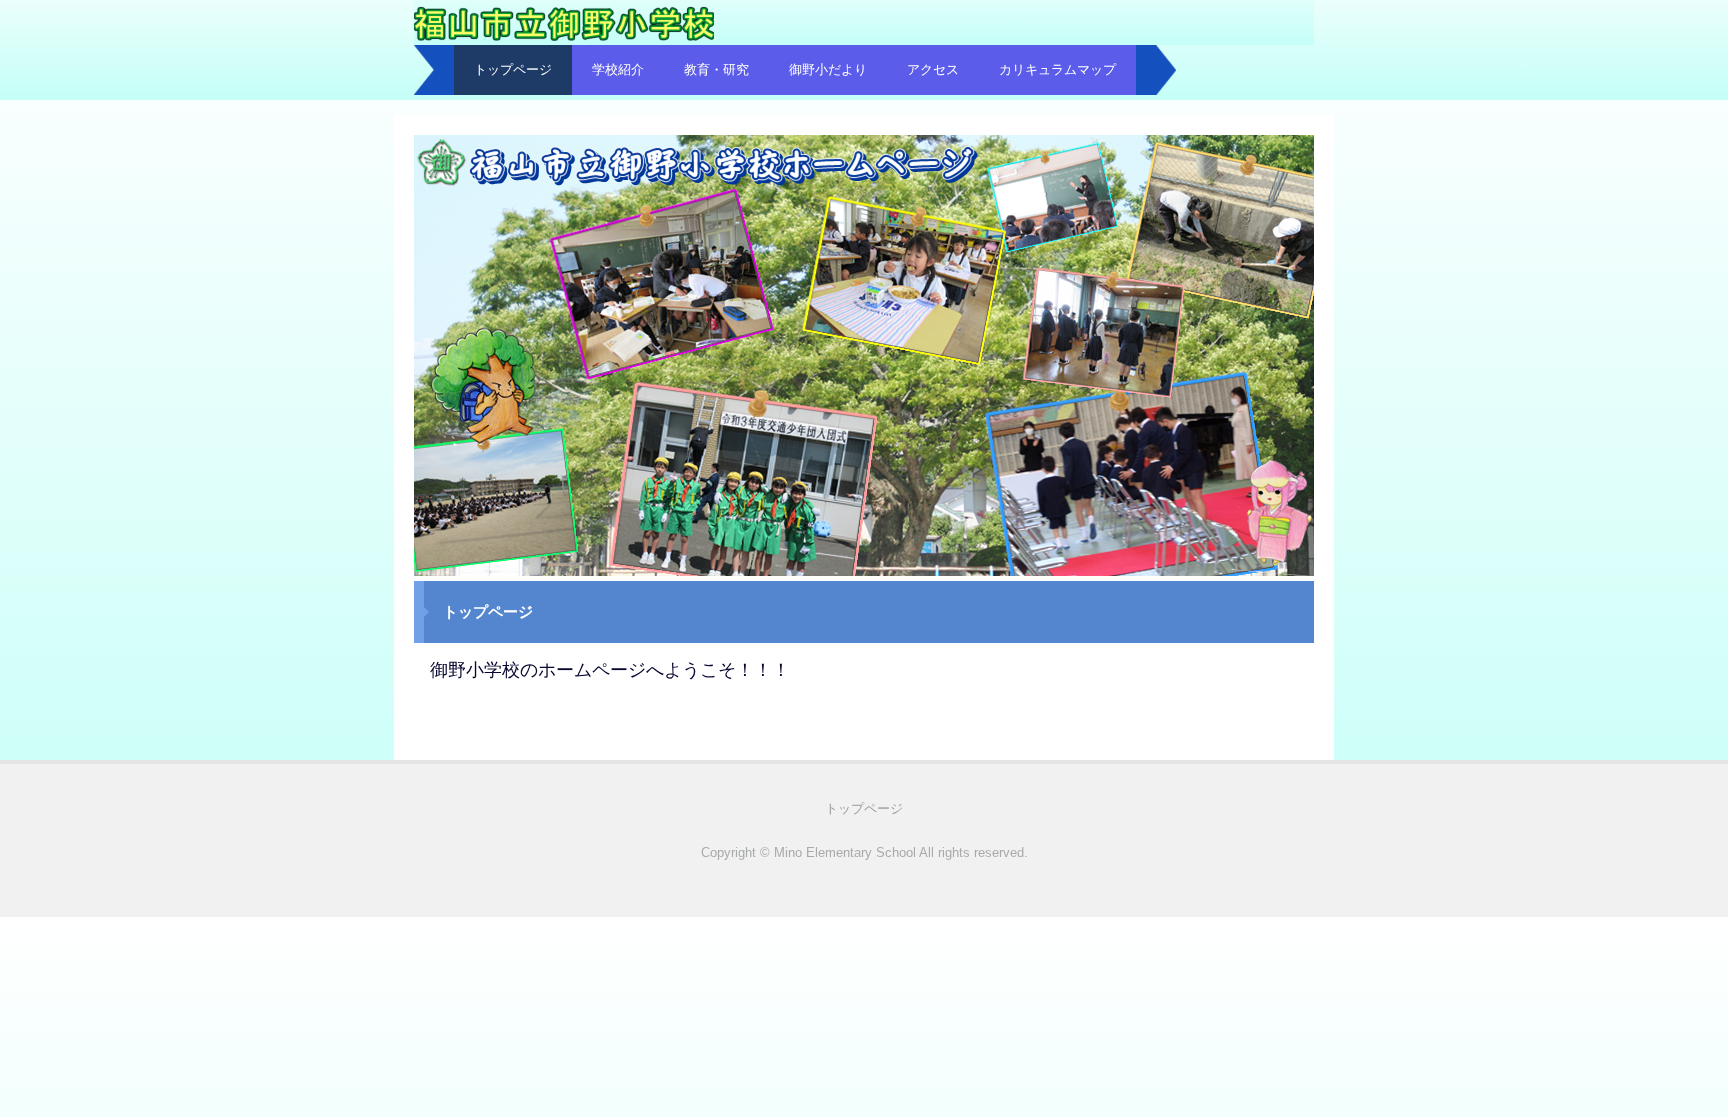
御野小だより (828, 69)
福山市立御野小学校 (569, 37)
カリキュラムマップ (1057, 69)
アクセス (933, 69)
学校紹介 (618, 69)
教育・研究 (716, 69)
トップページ (513, 69)
